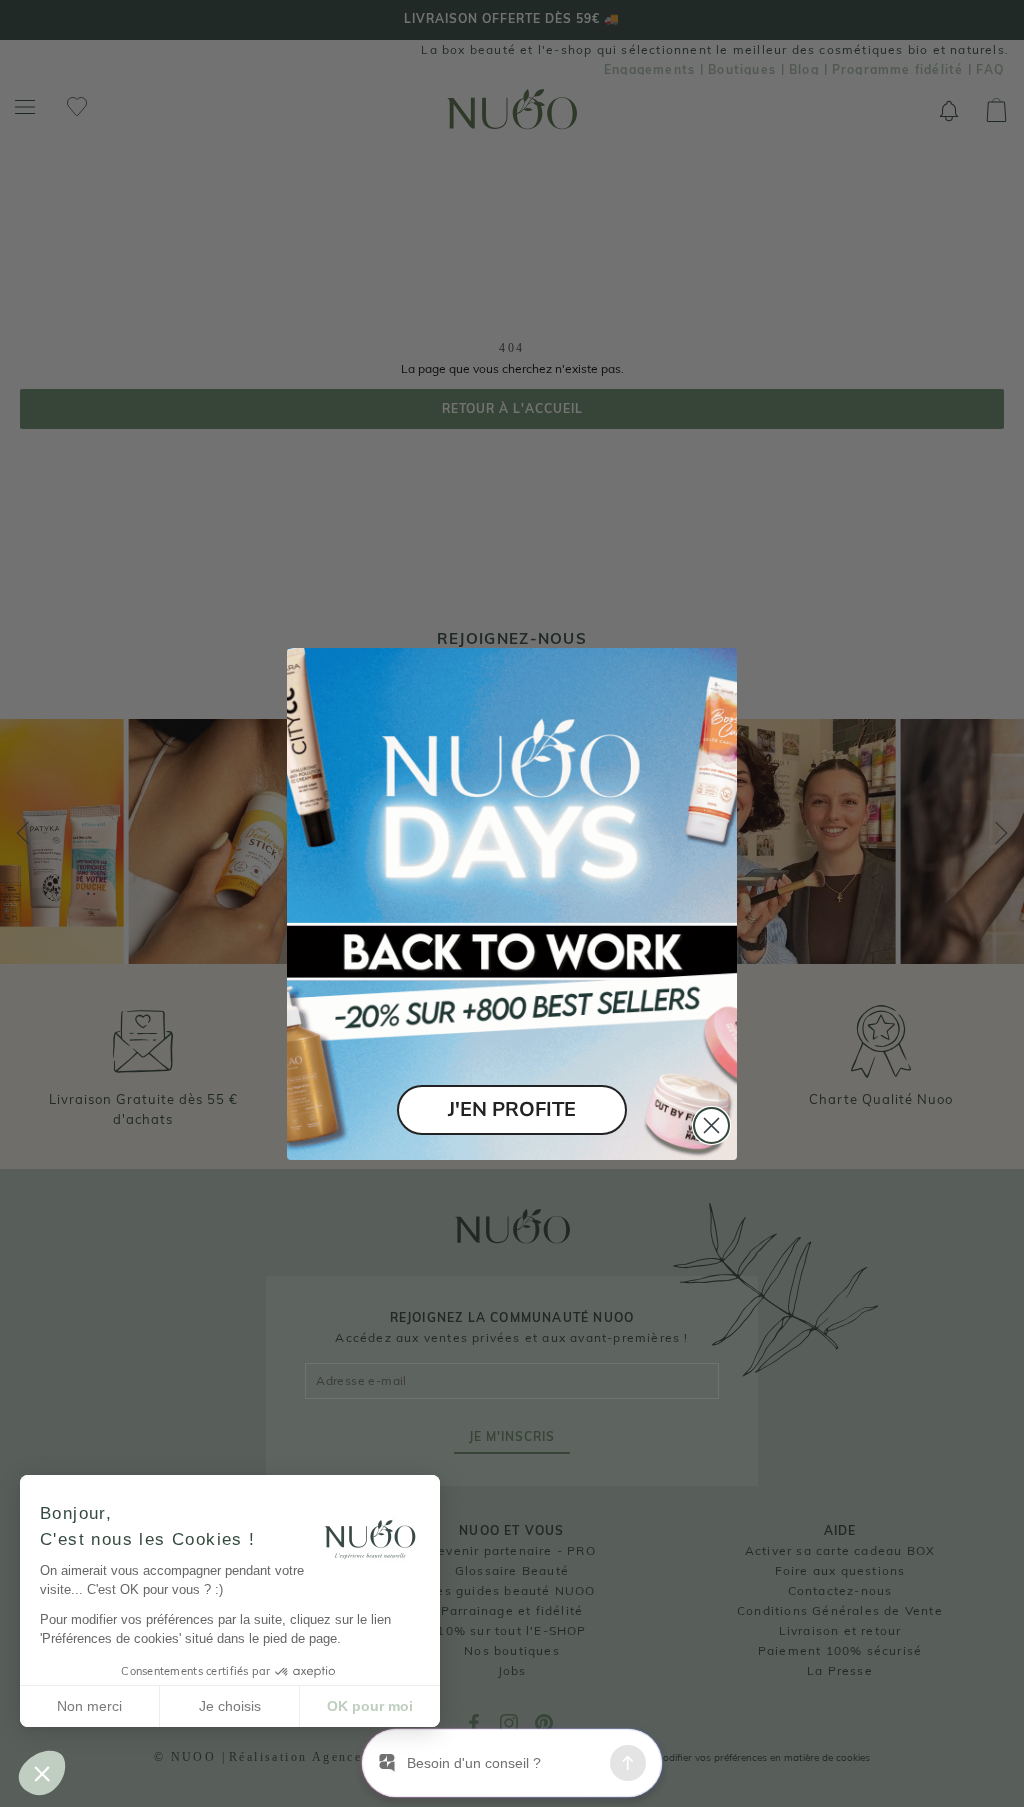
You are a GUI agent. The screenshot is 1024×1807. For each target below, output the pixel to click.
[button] (42, 1773)
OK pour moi (370, 1706)
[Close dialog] (711, 1125)
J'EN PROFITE (512, 1109)
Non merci (89, 1706)
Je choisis (230, 1706)
